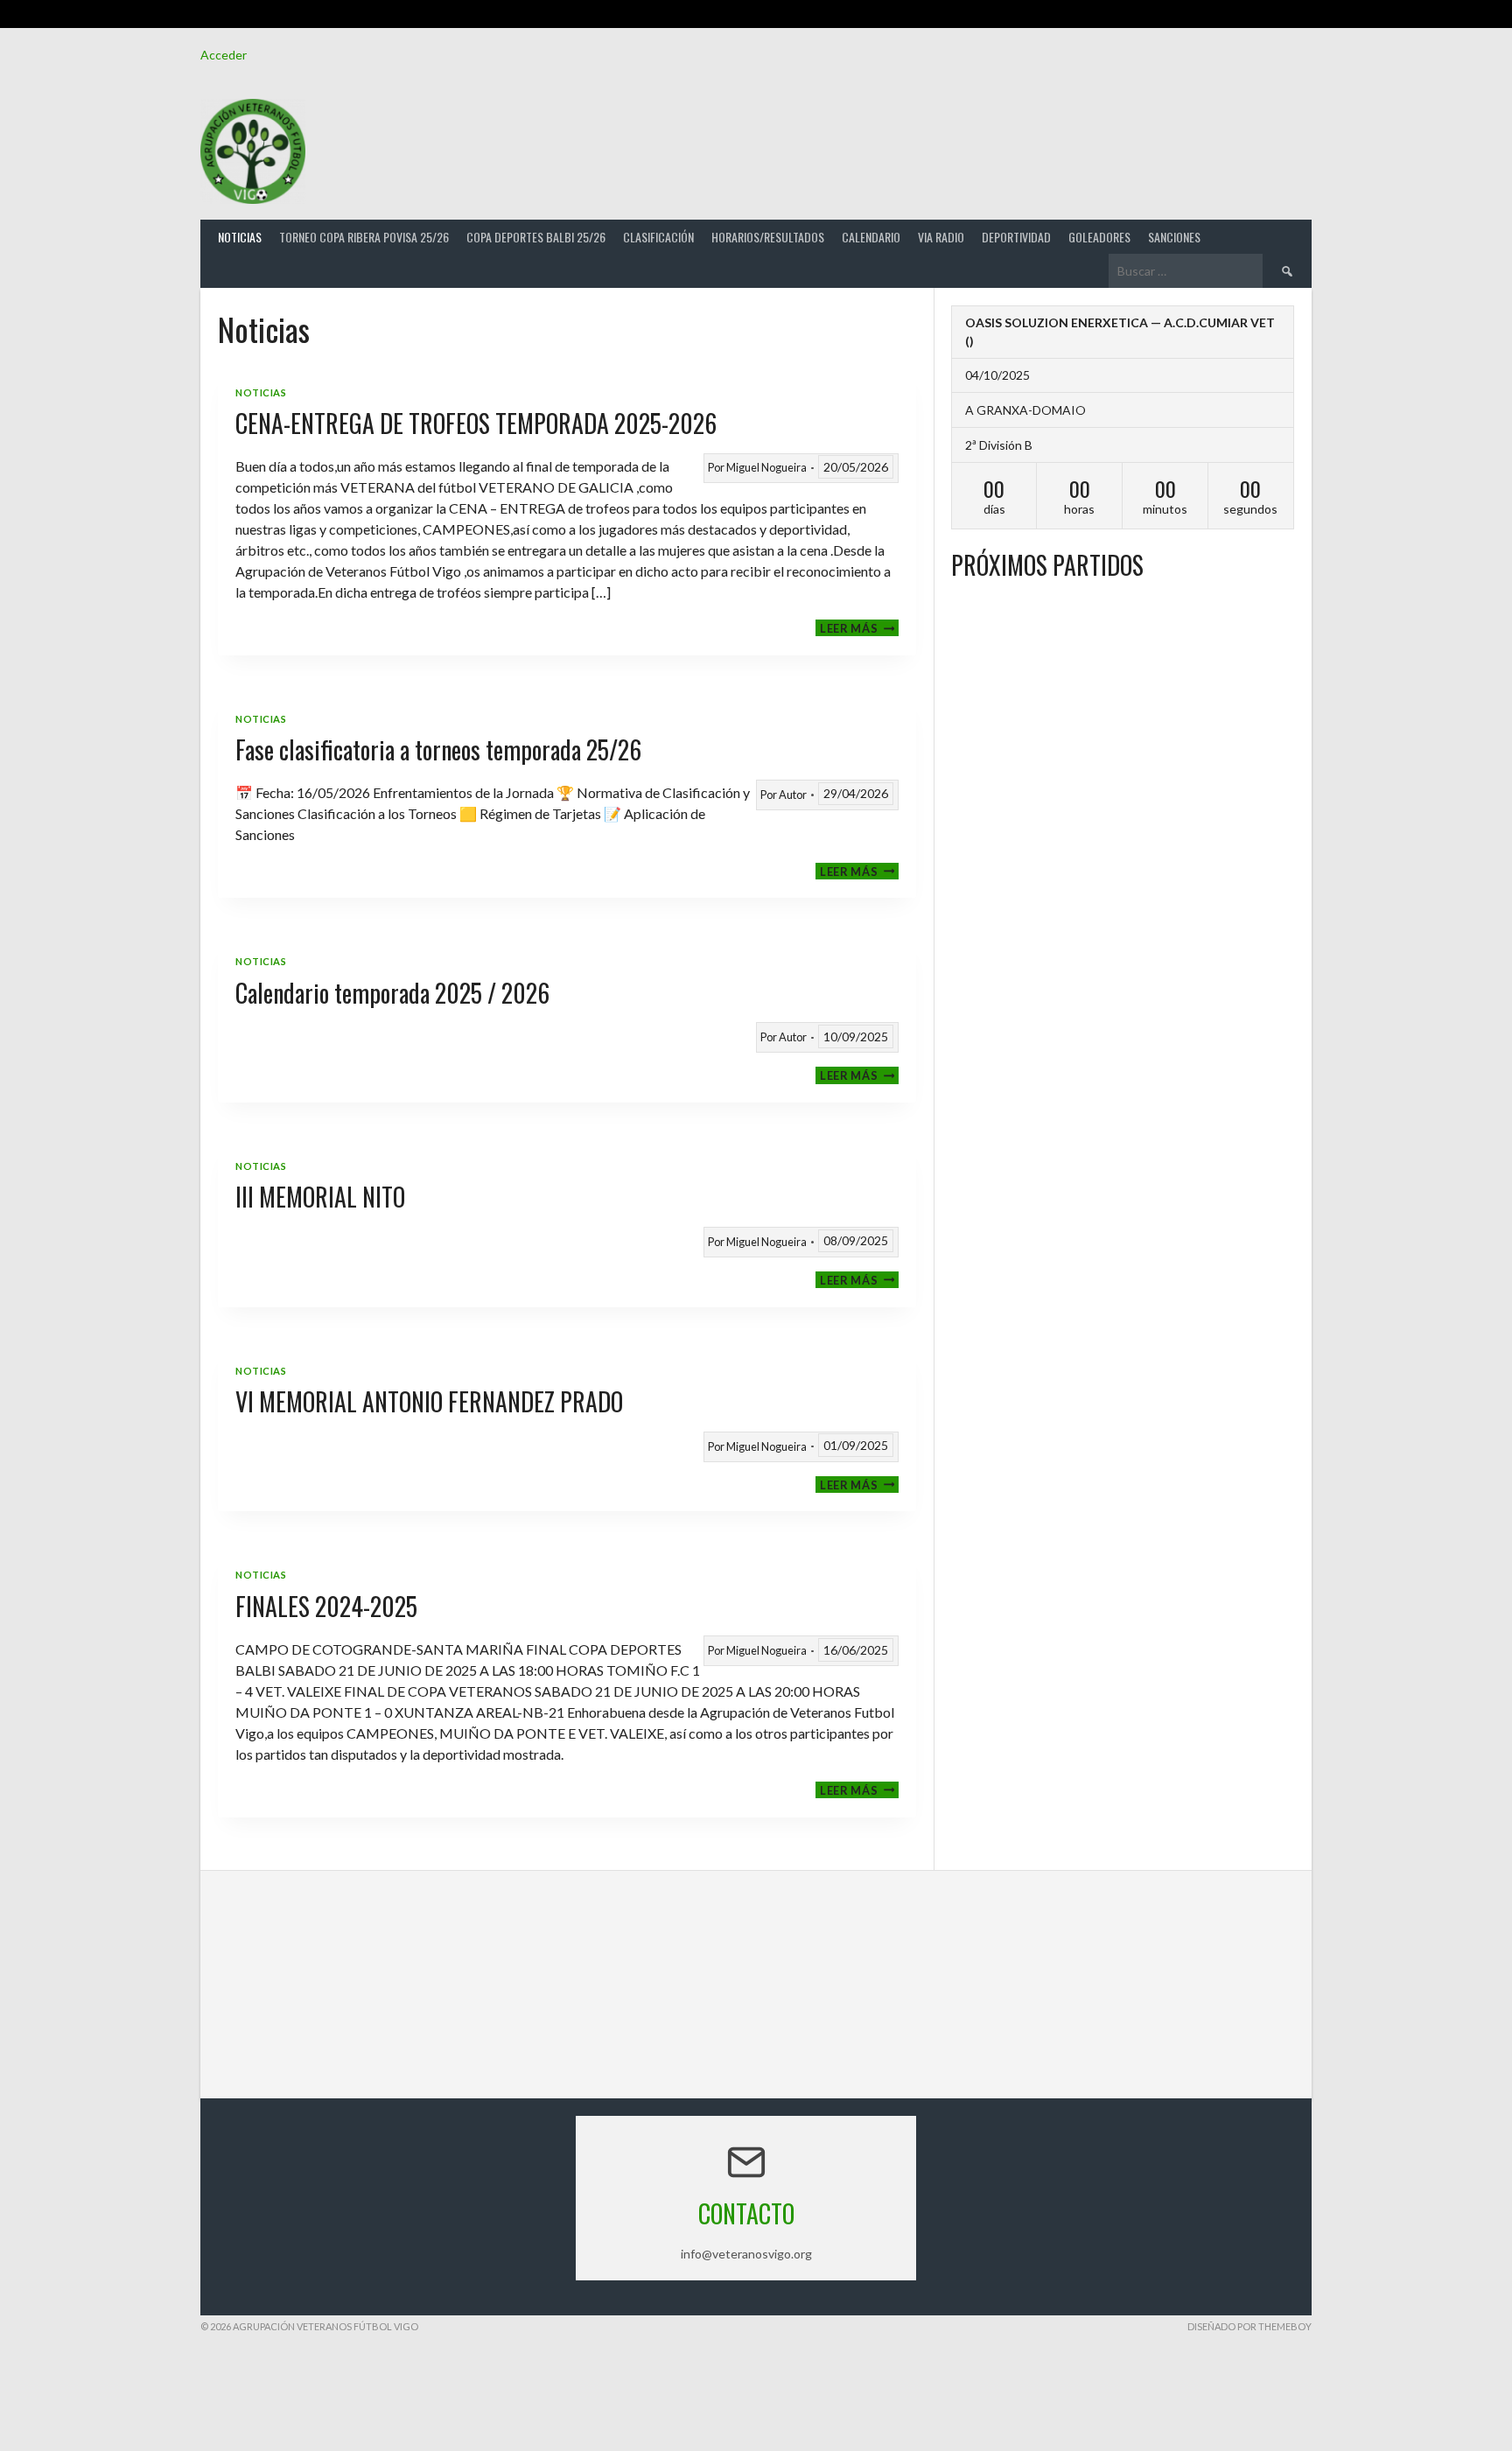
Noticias (240, 237)
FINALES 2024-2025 (326, 1606)
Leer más (859, 628)
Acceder (224, 55)
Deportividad (1016, 237)
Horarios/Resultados (768, 237)
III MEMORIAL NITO (320, 1197)
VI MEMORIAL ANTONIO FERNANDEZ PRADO (429, 1401)
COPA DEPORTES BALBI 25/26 (536, 237)
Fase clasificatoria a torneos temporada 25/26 (438, 749)
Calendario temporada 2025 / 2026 (392, 993)
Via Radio (941, 237)
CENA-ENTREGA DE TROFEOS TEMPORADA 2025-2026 (476, 423)
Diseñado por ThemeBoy (1249, 2326)
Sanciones (1174, 237)
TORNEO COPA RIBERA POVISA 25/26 (364, 237)
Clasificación (658, 237)
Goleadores (1099, 237)
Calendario (871, 237)
